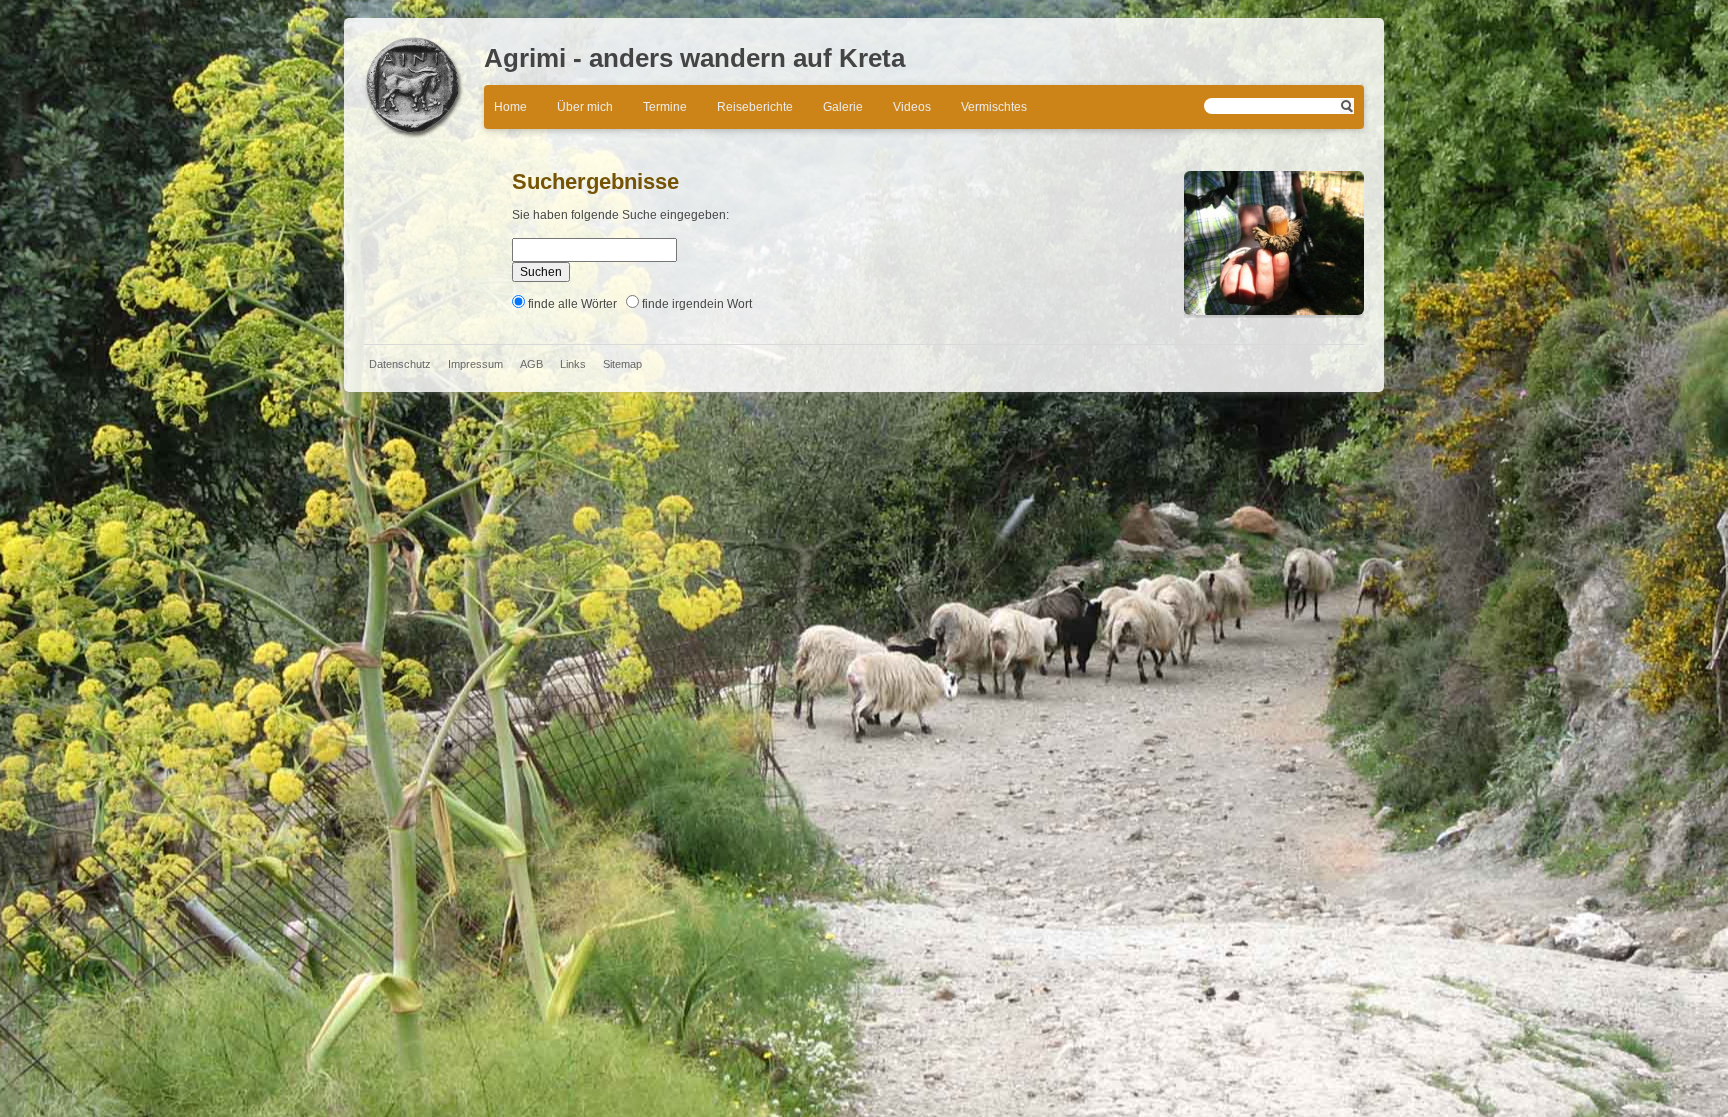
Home (510, 107)
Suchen (541, 272)
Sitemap (622, 364)
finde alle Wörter (572, 304)
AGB (531, 364)
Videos (912, 107)
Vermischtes (994, 107)
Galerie (843, 107)
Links (573, 364)
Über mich (585, 107)
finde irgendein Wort (697, 304)
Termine (665, 107)
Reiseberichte (755, 107)
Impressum (475, 364)
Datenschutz (400, 364)
